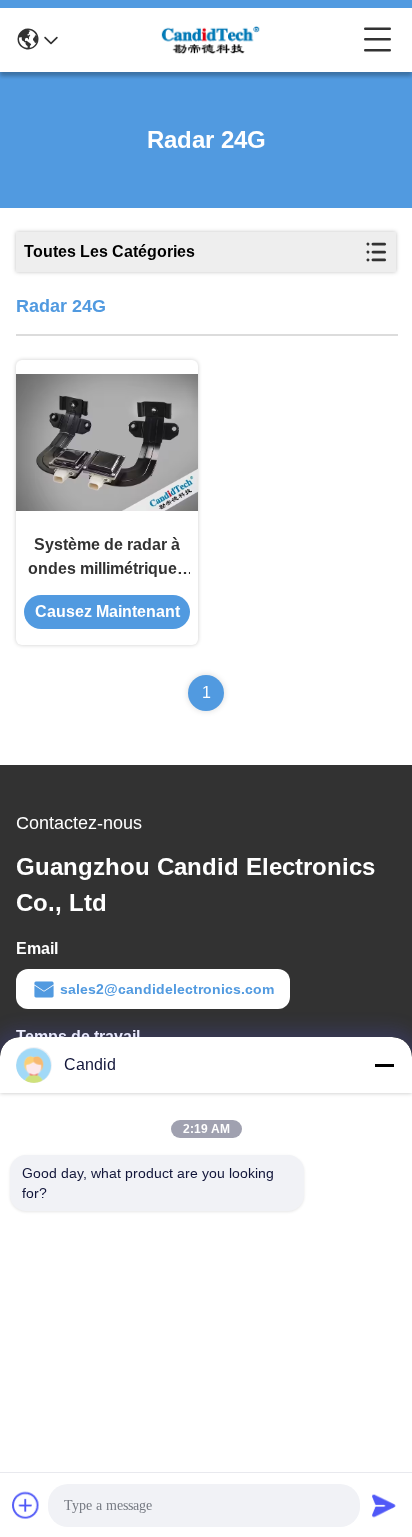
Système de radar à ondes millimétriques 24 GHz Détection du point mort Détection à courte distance (107, 558)
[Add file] (26, 1505)
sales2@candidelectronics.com (167, 989)
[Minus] (384, 1065)
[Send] (384, 1505)
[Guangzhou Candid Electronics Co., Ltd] (211, 40)
